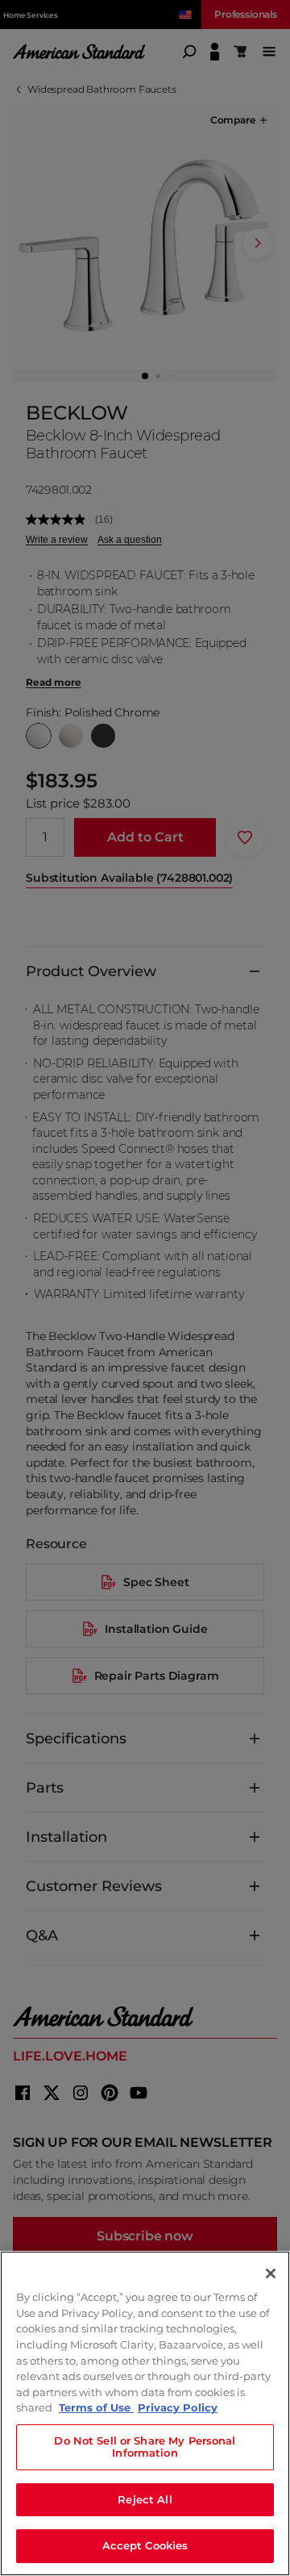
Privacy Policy (178, 2407)
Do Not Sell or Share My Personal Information (145, 2447)
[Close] (271, 2273)
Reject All (145, 2499)
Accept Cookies (145, 2545)
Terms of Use (96, 2407)
